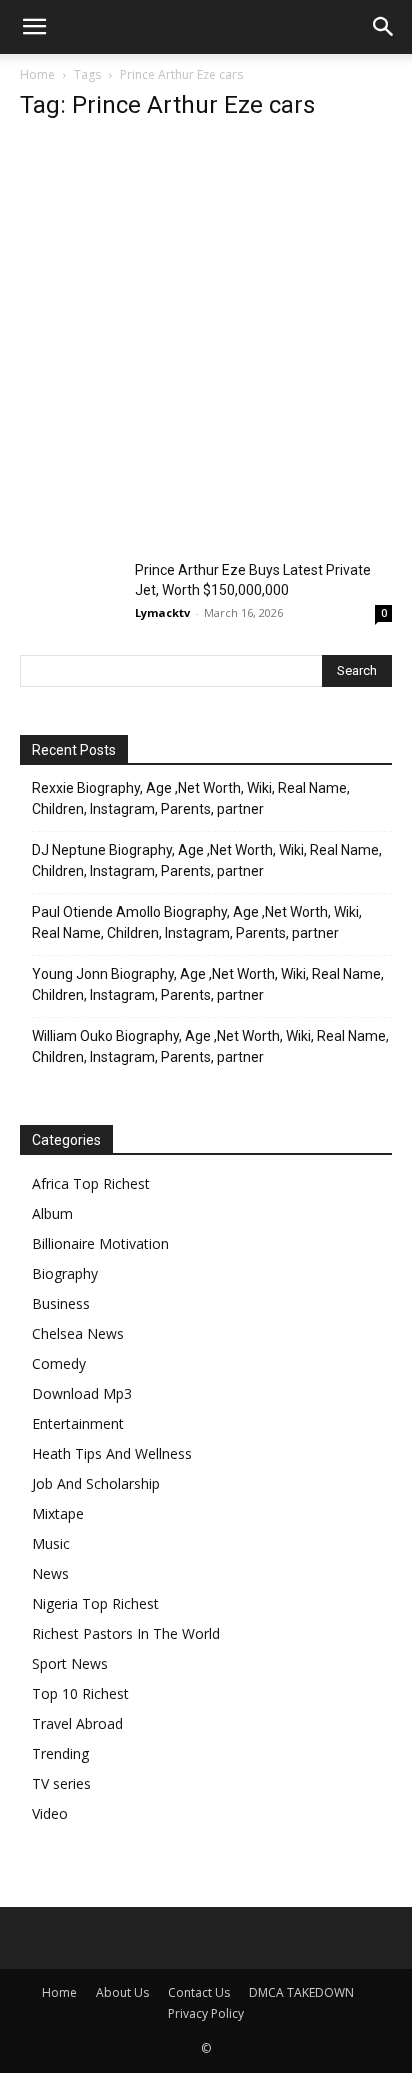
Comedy (59, 1363)
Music (51, 1543)
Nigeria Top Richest (95, 1603)
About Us (122, 1992)
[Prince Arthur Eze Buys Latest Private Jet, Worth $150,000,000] (70, 594)
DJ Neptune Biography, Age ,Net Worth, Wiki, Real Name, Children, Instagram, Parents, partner (207, 860)
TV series (61, 1783)
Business (61, 1303)
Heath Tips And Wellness (112, 1453)
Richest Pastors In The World (126, 1633)
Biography (65, 1273)
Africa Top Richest (91, 1183)
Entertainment (78, 1423)
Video (50, 1813)
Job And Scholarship (96, 1483)
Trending (60, 1753)
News (50, 1573)
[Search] (384, 27)
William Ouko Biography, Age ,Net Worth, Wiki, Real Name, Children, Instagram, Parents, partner (210, 1046)
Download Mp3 (82, 1393)
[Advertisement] (206, 346)
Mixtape (58, 1513)
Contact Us (199, 1992)
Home (37, 74)
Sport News (70, 1663)
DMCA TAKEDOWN (301, 1992)
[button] (34, 27)
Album (52, 1213)
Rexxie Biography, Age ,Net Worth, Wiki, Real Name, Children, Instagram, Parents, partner (191, 798)
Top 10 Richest (80, 1693)
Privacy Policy (206, 2013)
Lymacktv (162, 612)
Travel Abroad (77, 1723)
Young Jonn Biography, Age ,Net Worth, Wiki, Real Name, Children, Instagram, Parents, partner (208, 984)
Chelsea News (78, 1333)
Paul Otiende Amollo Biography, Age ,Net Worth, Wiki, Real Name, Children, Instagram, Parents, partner (197, 922)
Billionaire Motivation (100, 1243)
